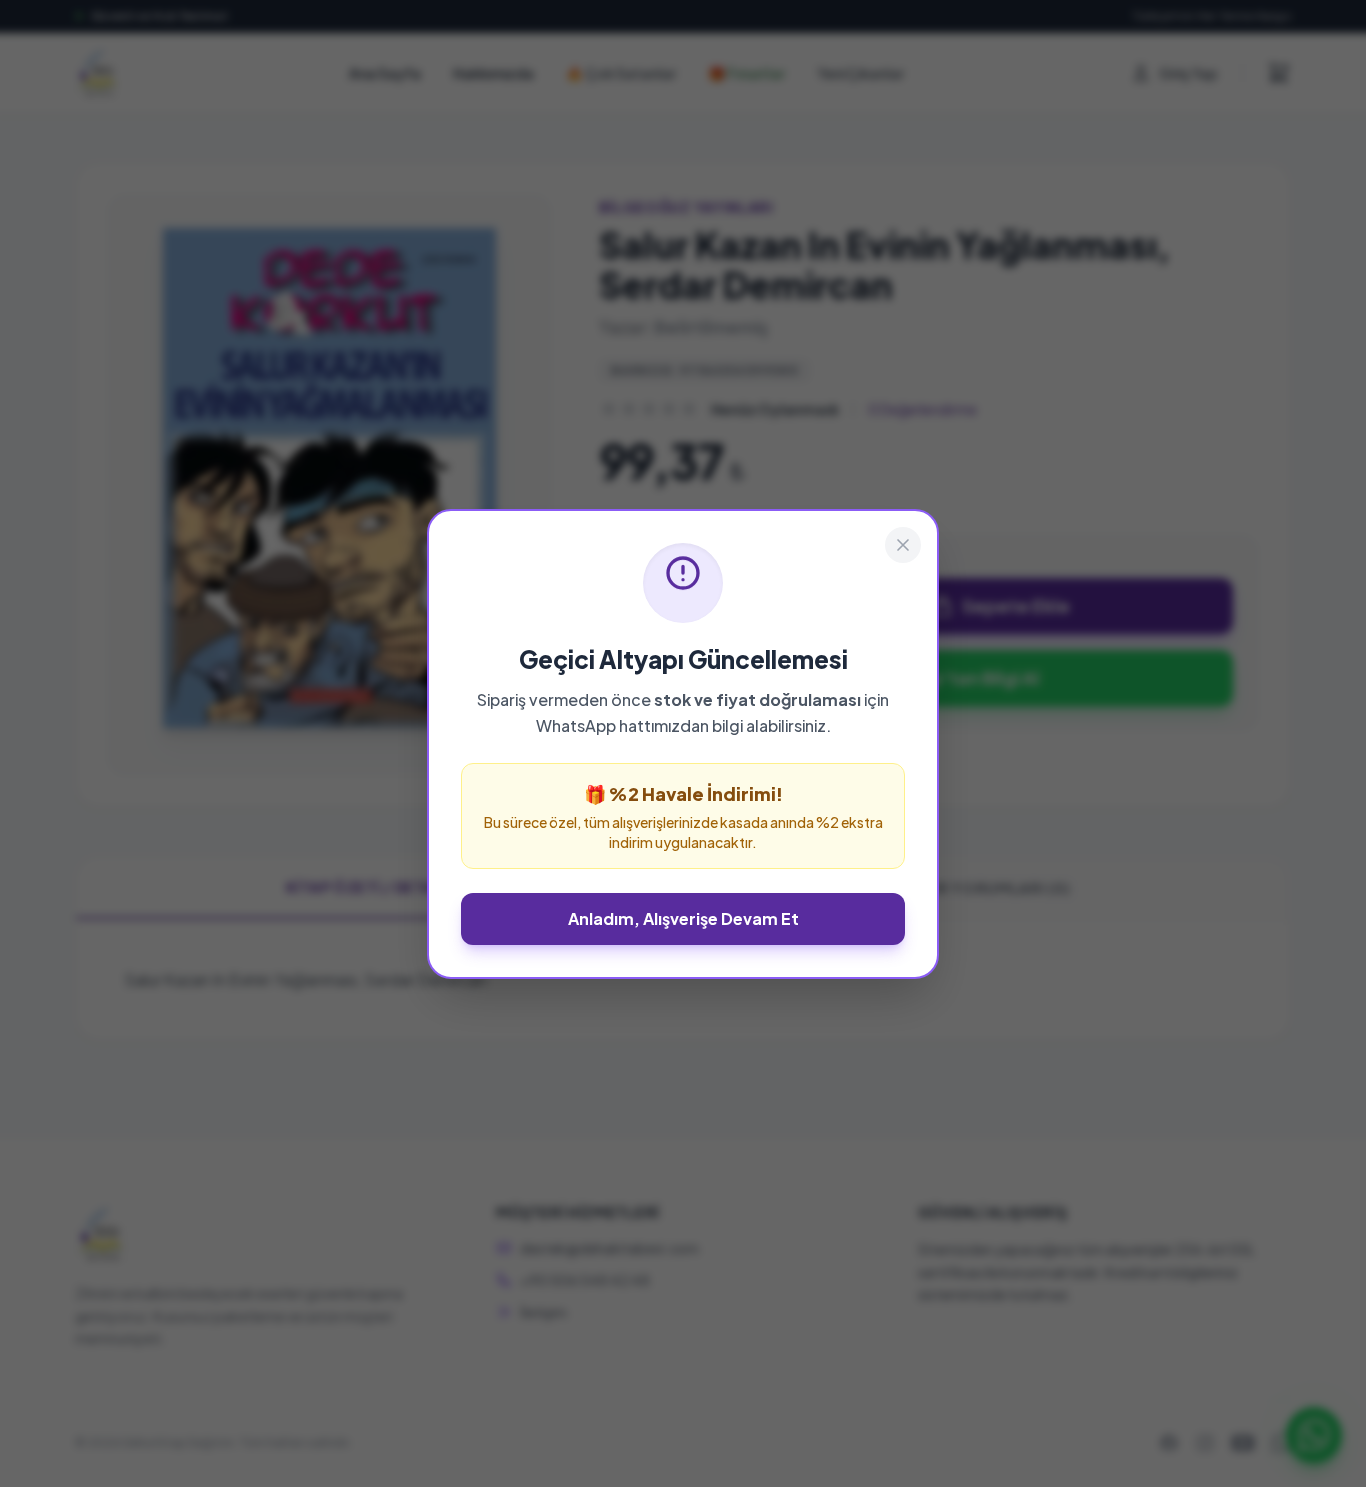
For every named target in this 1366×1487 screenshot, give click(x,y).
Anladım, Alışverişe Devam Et (683, 918)
